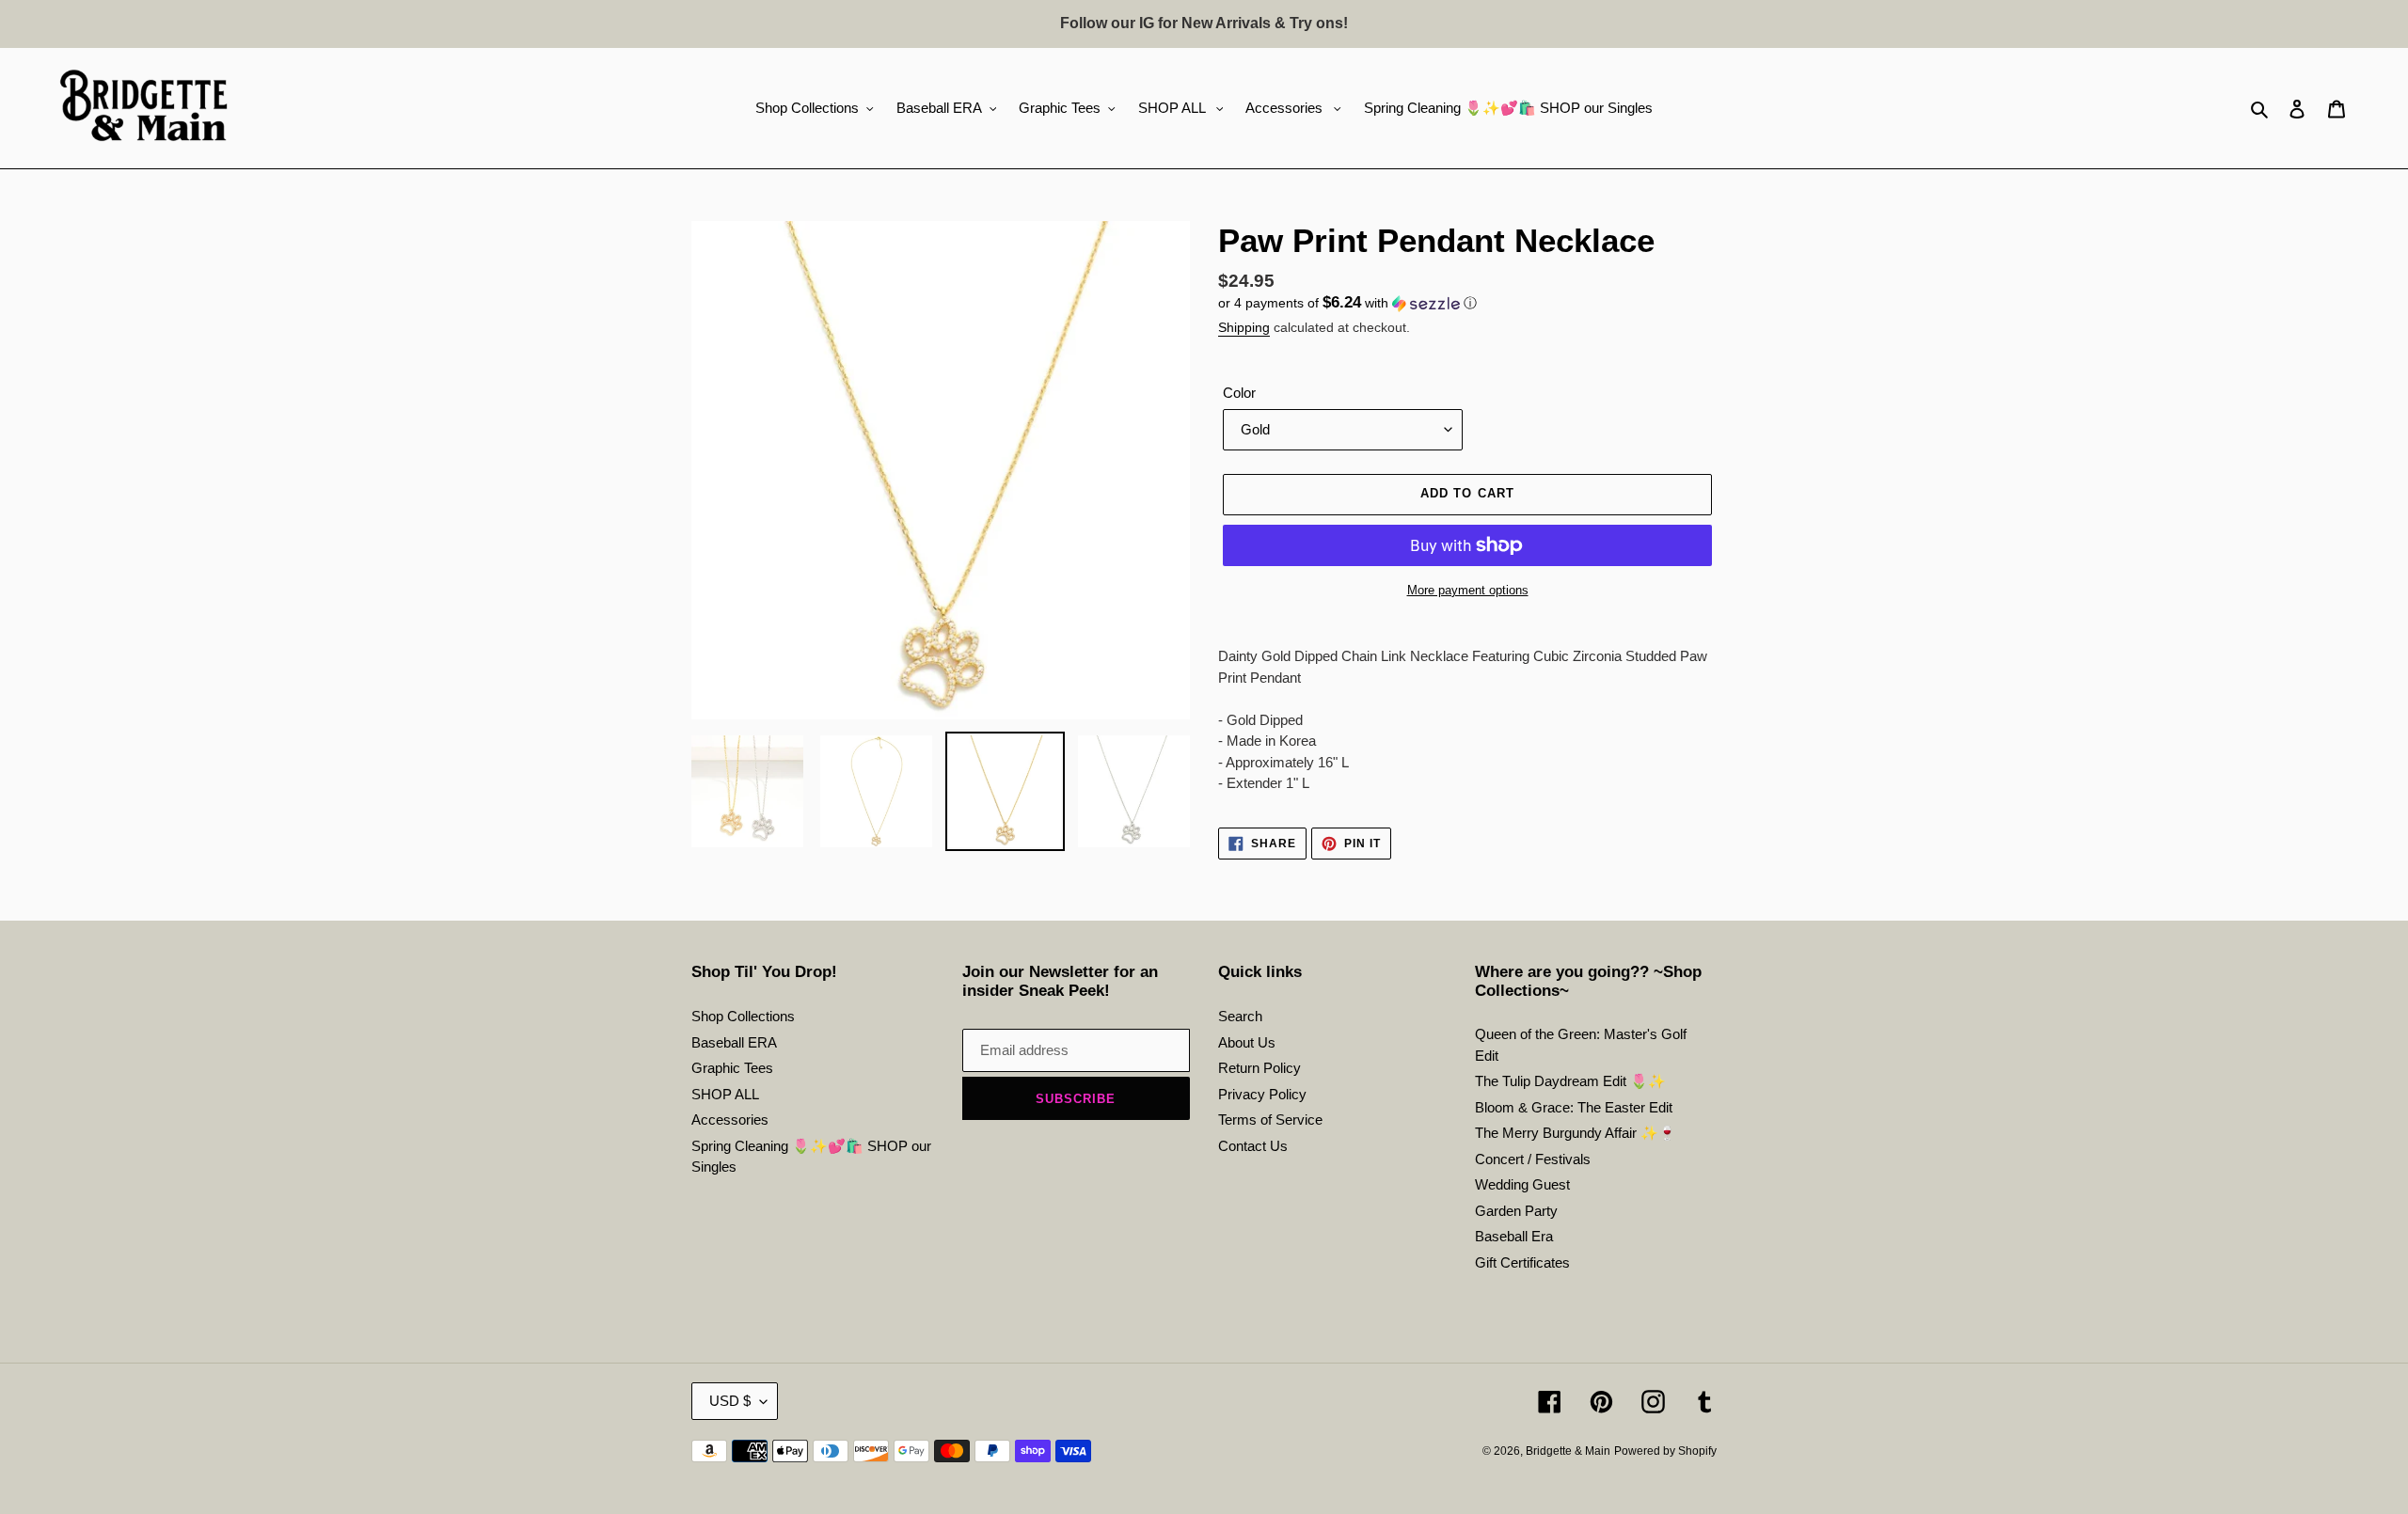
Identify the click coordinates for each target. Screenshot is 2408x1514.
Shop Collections (743, 1016)
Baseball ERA (734, 1042)
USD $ (730, 1401)
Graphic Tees (732, 1068)
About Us (1247, 1042)
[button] (1347, 303)
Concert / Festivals (1533, 1159)
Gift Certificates (1522, 1262)
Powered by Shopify (1665, 1451)
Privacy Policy (1262, 1094)
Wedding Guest (1522, 1184)
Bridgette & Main (1568, 1451)
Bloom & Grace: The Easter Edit (1574, 1107)
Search (1240, 1016)
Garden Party (1516, 1211)
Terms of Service (1270, 1120)
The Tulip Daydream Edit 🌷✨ (1570, 1081)
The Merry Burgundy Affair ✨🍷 (1576, 1133)
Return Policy (1259, 1068)
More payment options (1468, 590)
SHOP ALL (725, 1094)
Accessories (730, 1120)
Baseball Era (1514, 1236)
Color (1239, 393)
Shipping (1244, 327)
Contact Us (1253, 1146)
